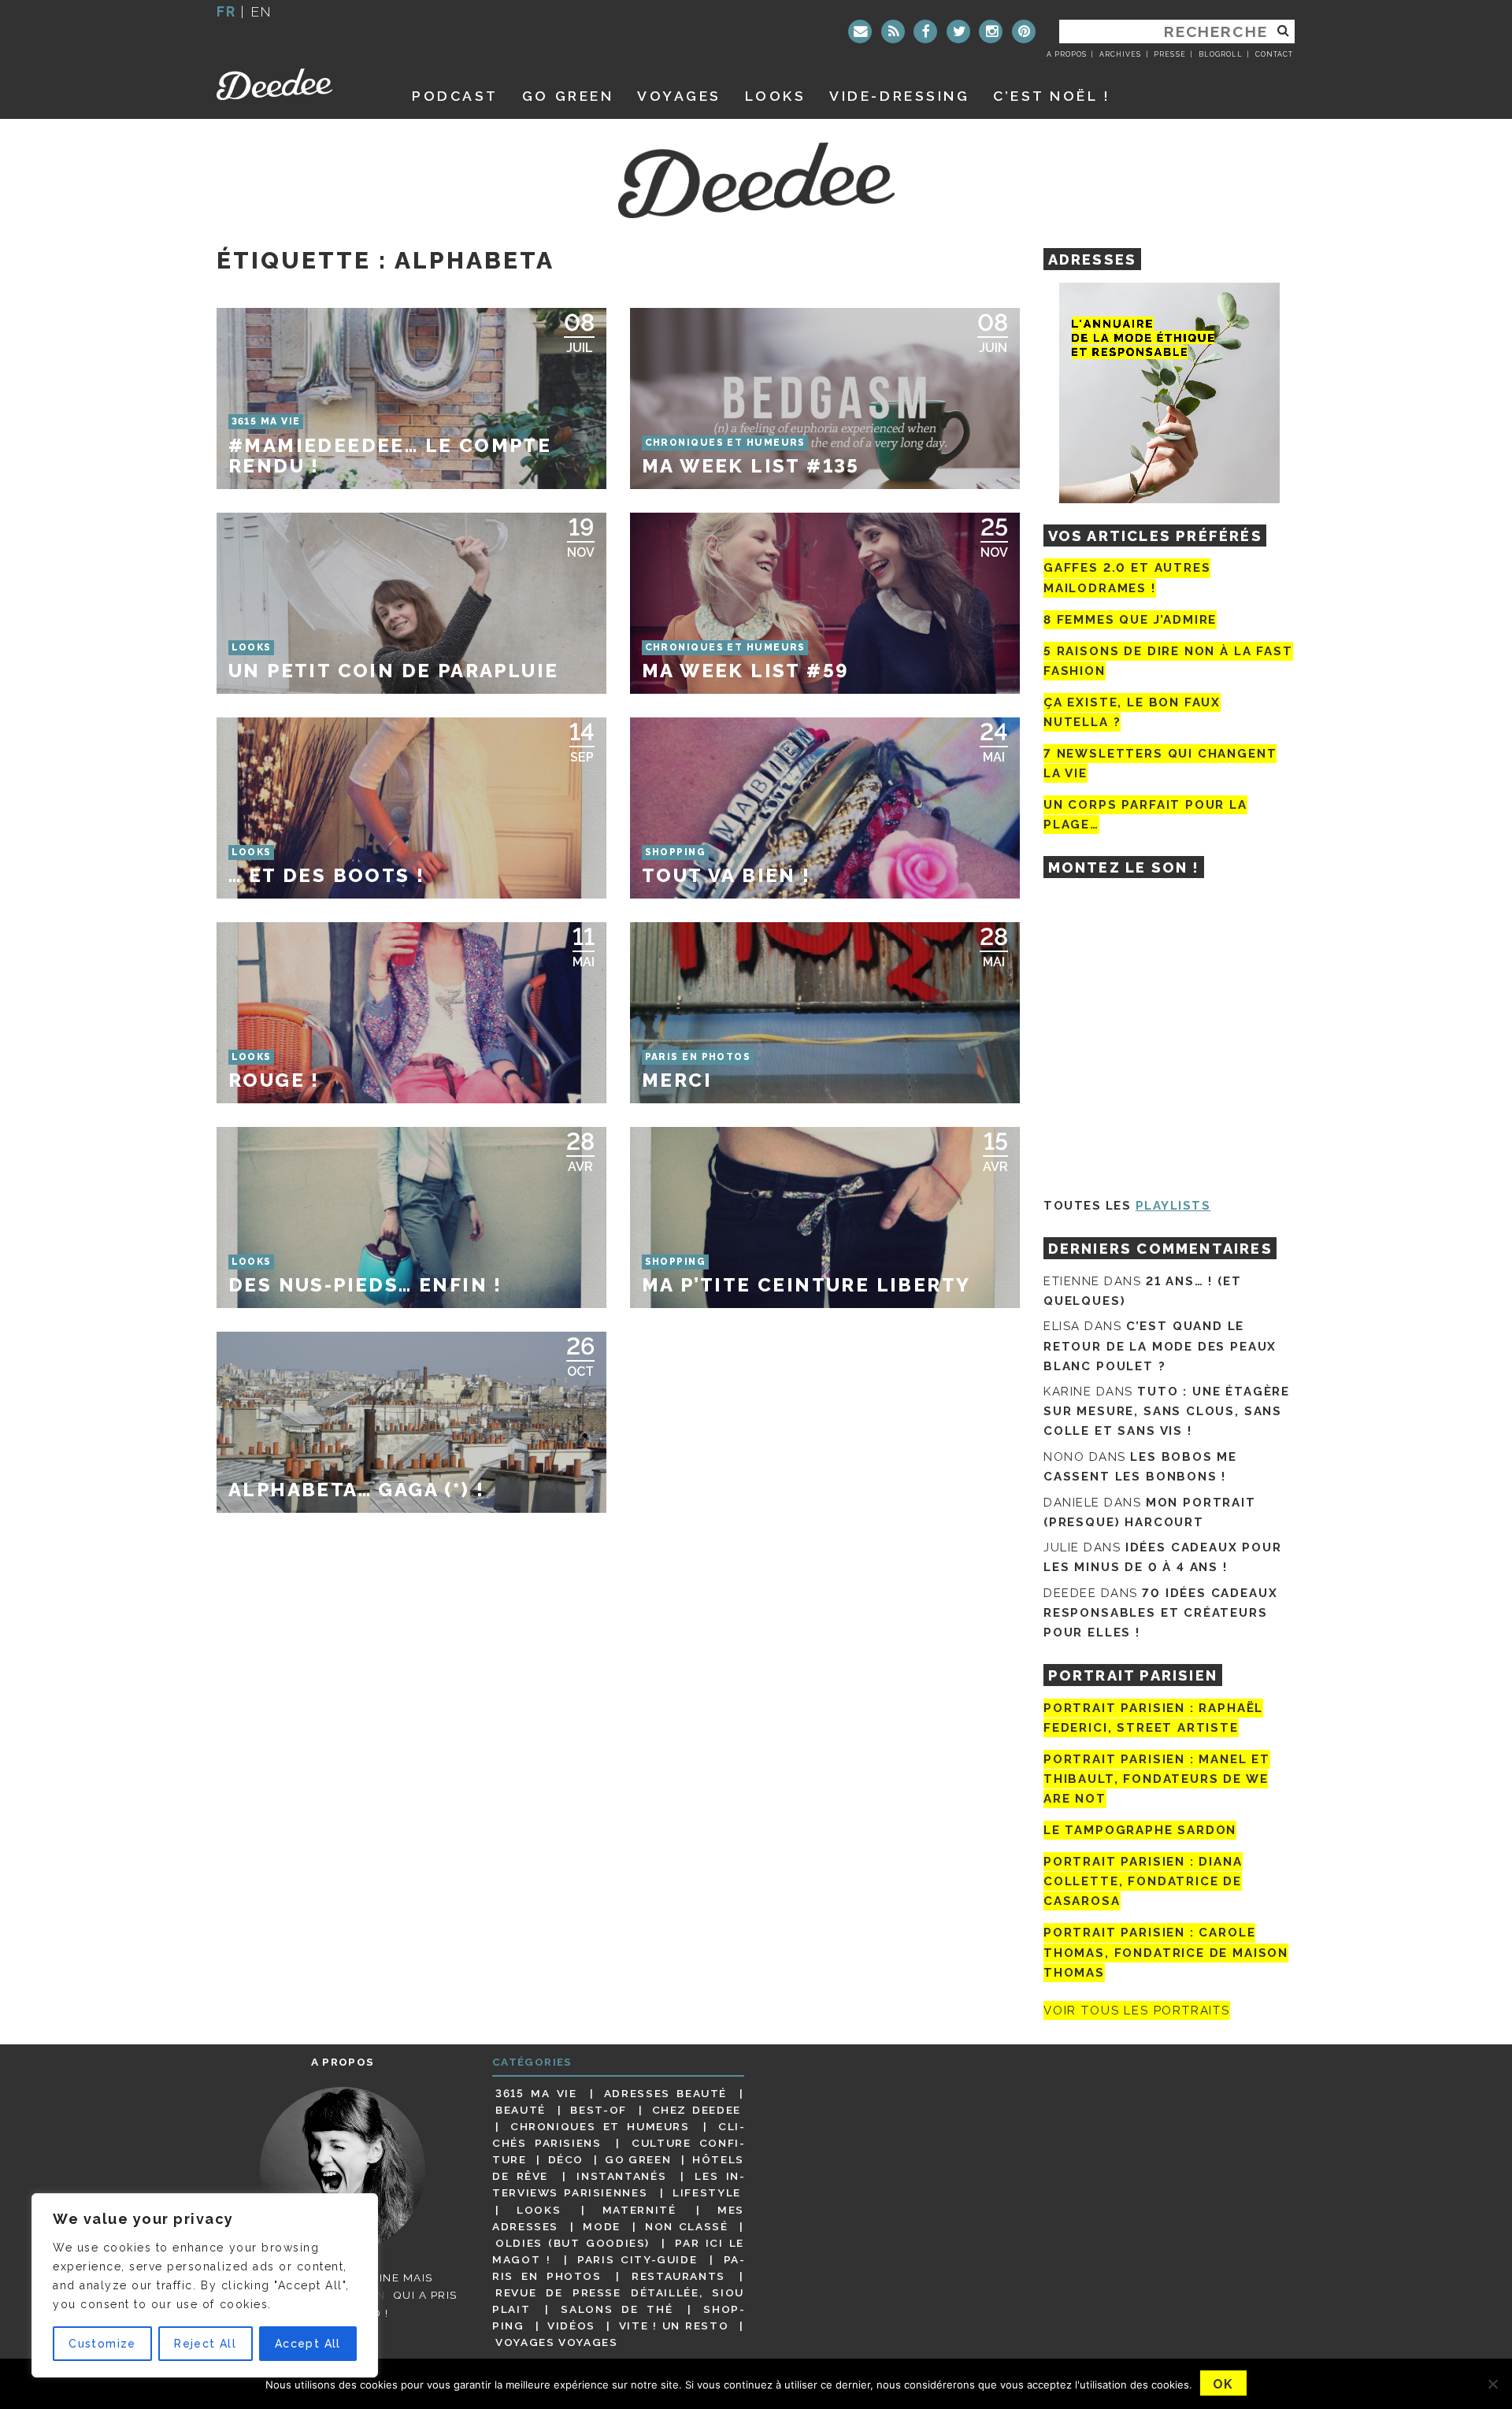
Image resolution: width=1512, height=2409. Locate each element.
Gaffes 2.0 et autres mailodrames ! (1127, 578)
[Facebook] (925, 32)
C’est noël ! (1052, 96)
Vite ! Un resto (674, 2326)
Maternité (639, 2210)
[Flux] (893, 32)
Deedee (296, 84)
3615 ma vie (536, 2093)
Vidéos (571, 2326)
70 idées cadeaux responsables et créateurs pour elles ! (1160, 1613)
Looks (776, 96)
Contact (1274, 54)
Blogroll (1221, 54)
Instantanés (621, 2176)
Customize (102, 2344)
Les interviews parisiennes (618, 2184)
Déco (566, 2159)
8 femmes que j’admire (1130, 620)
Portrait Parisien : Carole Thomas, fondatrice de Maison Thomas (1166, 1953)
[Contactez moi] (860, 32)
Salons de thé (617, 2309)
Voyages (679, 96)
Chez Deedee (697, 2110)
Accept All (308, 2344)
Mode (602, 2226)
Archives (1120, 54)
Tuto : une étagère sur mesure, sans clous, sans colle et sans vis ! (1167, 1411)
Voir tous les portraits (1137, 2011)
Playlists (1173, 1206)
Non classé (687, 2226)
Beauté (521, 2110)
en (261, 11)
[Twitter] (958, 32)
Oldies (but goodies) (573, 2243)
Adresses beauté (665, 2093)
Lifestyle (707, 2192)
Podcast (455, 96)
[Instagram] (991, 32)
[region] (205, 2285)
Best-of (598, 2110)
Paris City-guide (637, 2259)
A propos (1067, 54)
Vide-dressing (899, 96)
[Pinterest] (1024, 32)
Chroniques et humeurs (600, 2126)
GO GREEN (568, 96)
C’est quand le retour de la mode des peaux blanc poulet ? (1160, 1346)
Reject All (205, 2344)
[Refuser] (1492, 2384)
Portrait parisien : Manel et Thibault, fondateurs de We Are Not (1157, 1779)
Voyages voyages (556, 2342)
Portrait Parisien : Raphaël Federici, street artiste (1153, 1718)
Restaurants (678, 2276)
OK (1223, 2384)
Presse (1169, 54)
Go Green (638, 2159)
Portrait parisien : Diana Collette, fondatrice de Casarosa (1143, 1881)
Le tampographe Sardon (1140, 1830)
